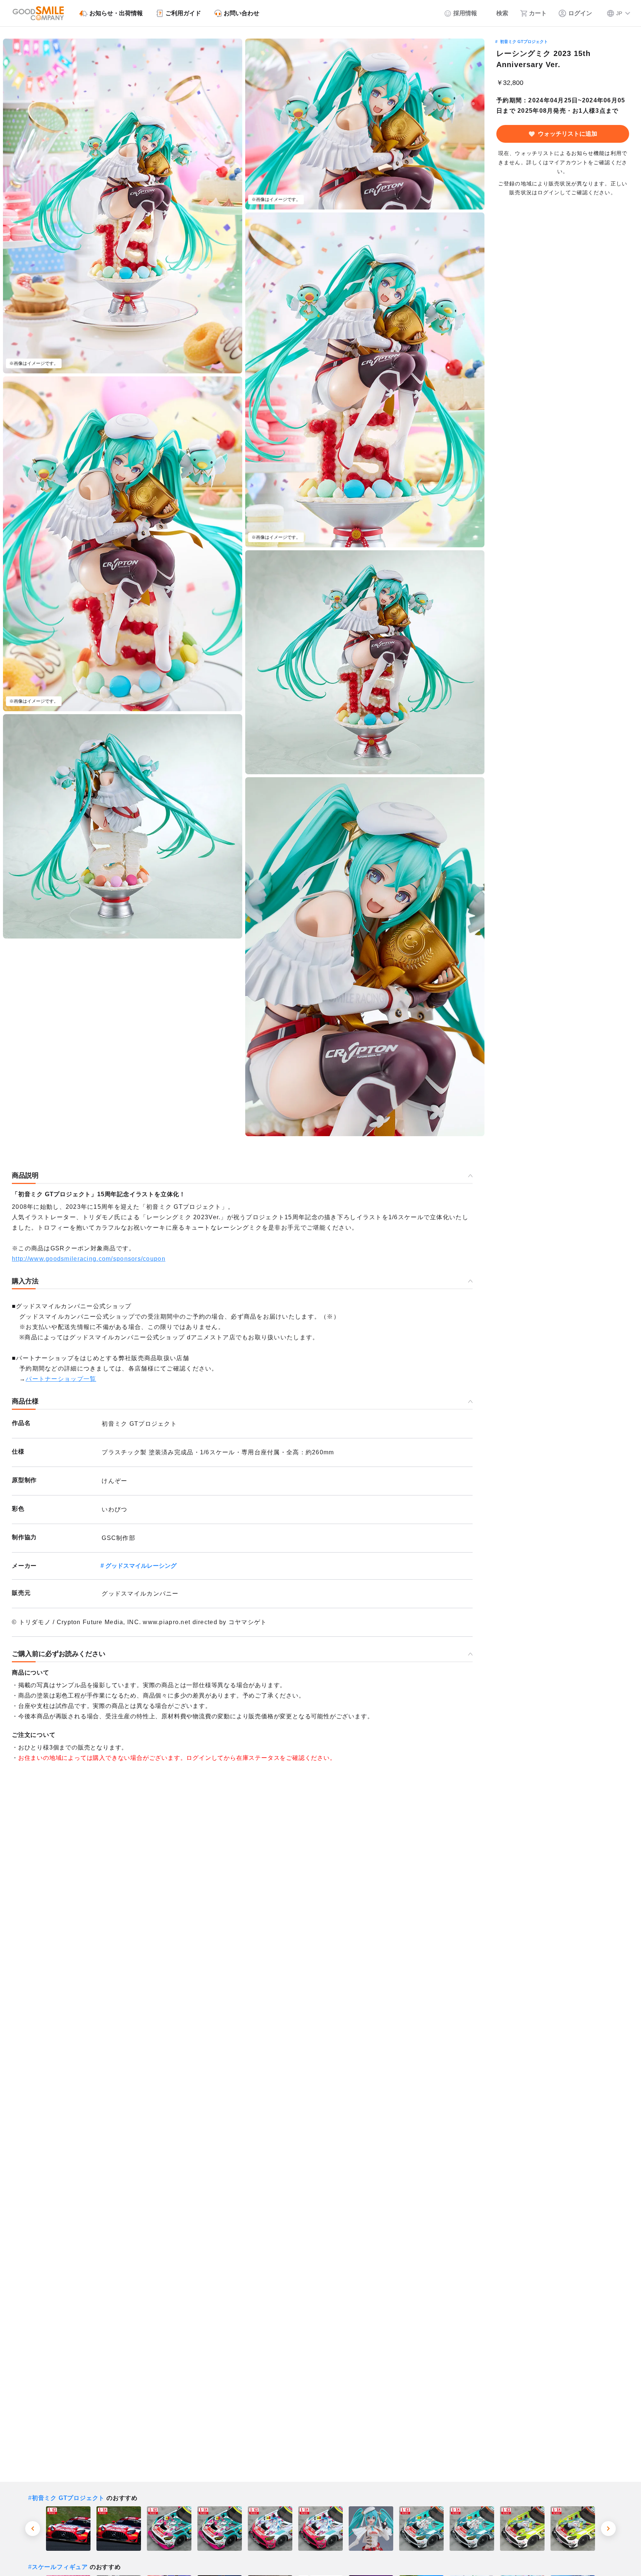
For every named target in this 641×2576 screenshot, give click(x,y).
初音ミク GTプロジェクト (524, 42)
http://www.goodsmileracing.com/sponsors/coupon (89, 1259)
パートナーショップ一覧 (61, 1379)
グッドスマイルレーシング (141, 1566)
